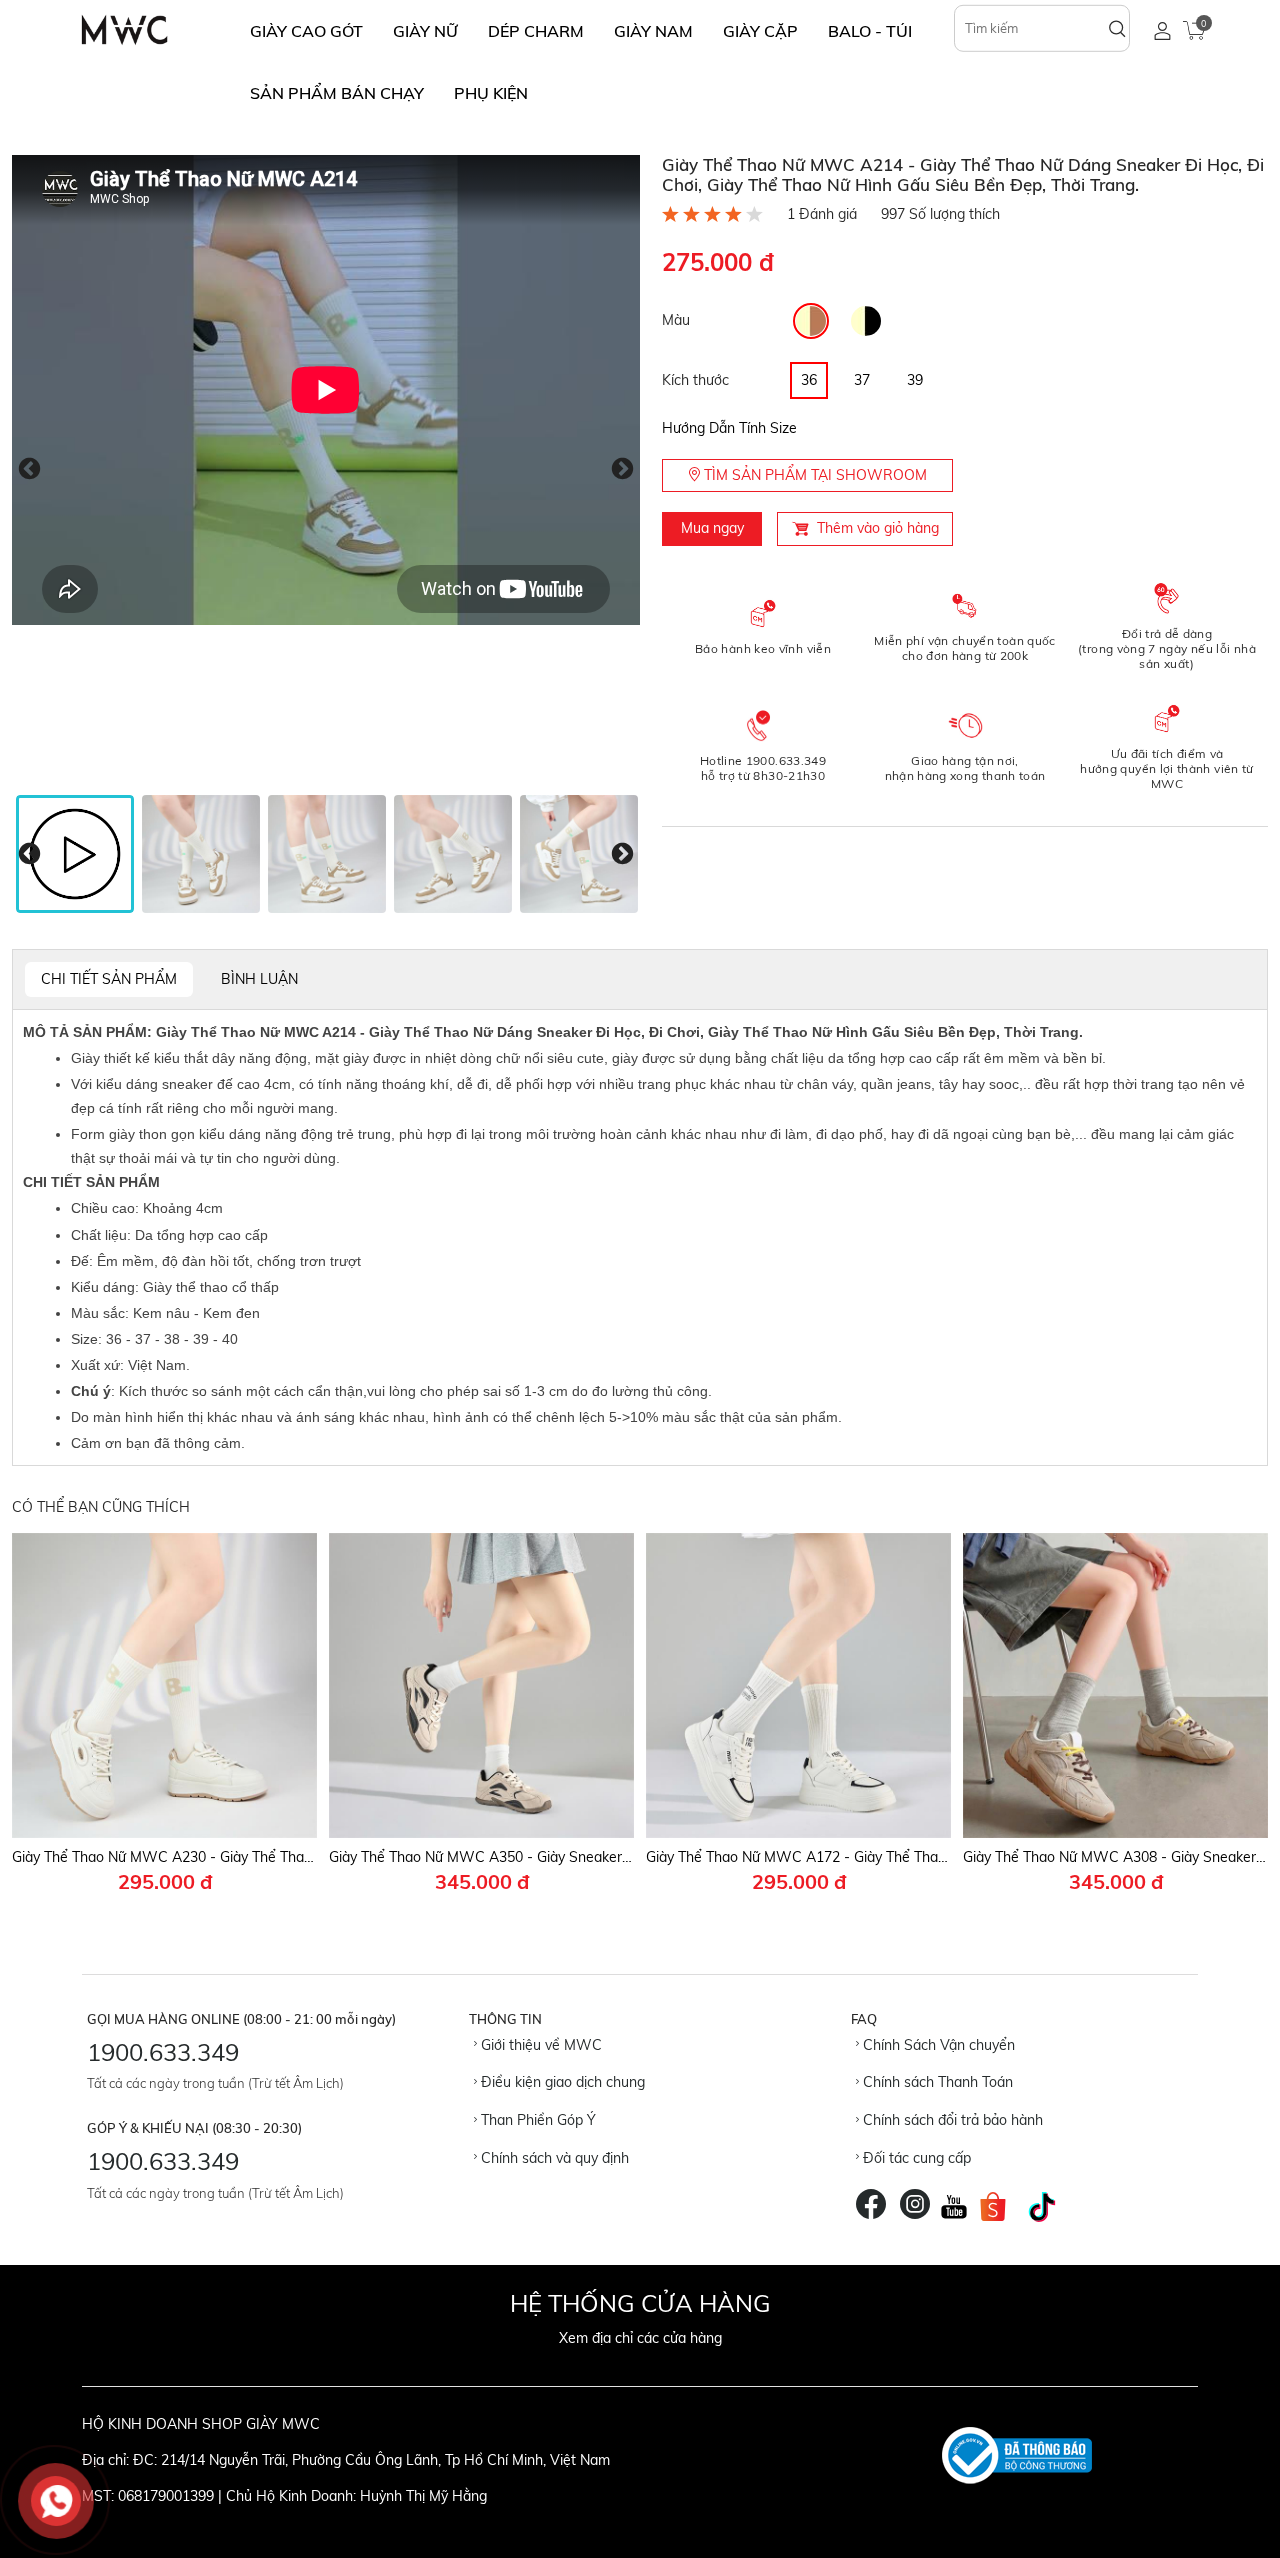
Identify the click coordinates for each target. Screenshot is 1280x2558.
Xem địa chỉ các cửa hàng (640, 2338)
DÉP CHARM (536, 31)
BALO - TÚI (870, 31)
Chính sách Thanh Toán (936, 2082)
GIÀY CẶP (760, 31)
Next (622, 468)
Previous (29, 468)
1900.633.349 (163, 2052)
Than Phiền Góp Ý (536, 2120)
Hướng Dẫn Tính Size (729, 428)
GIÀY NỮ (425, 31)
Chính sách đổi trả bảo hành (951, 2120)
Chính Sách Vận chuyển (937, 2045)
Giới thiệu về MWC (539, 2045)
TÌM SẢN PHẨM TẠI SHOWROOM (813, 475)
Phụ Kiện (491, 93)
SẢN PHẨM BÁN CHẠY (337, 93)
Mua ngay (712, 528)
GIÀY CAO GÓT (306, 31)
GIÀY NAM (653, 31)
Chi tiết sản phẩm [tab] (109, 979)
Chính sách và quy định (553, 2158)
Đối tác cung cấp (915, 2158)
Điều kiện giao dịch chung (561, 2082)
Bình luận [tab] (259, 979)
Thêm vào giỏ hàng (878, 528)
